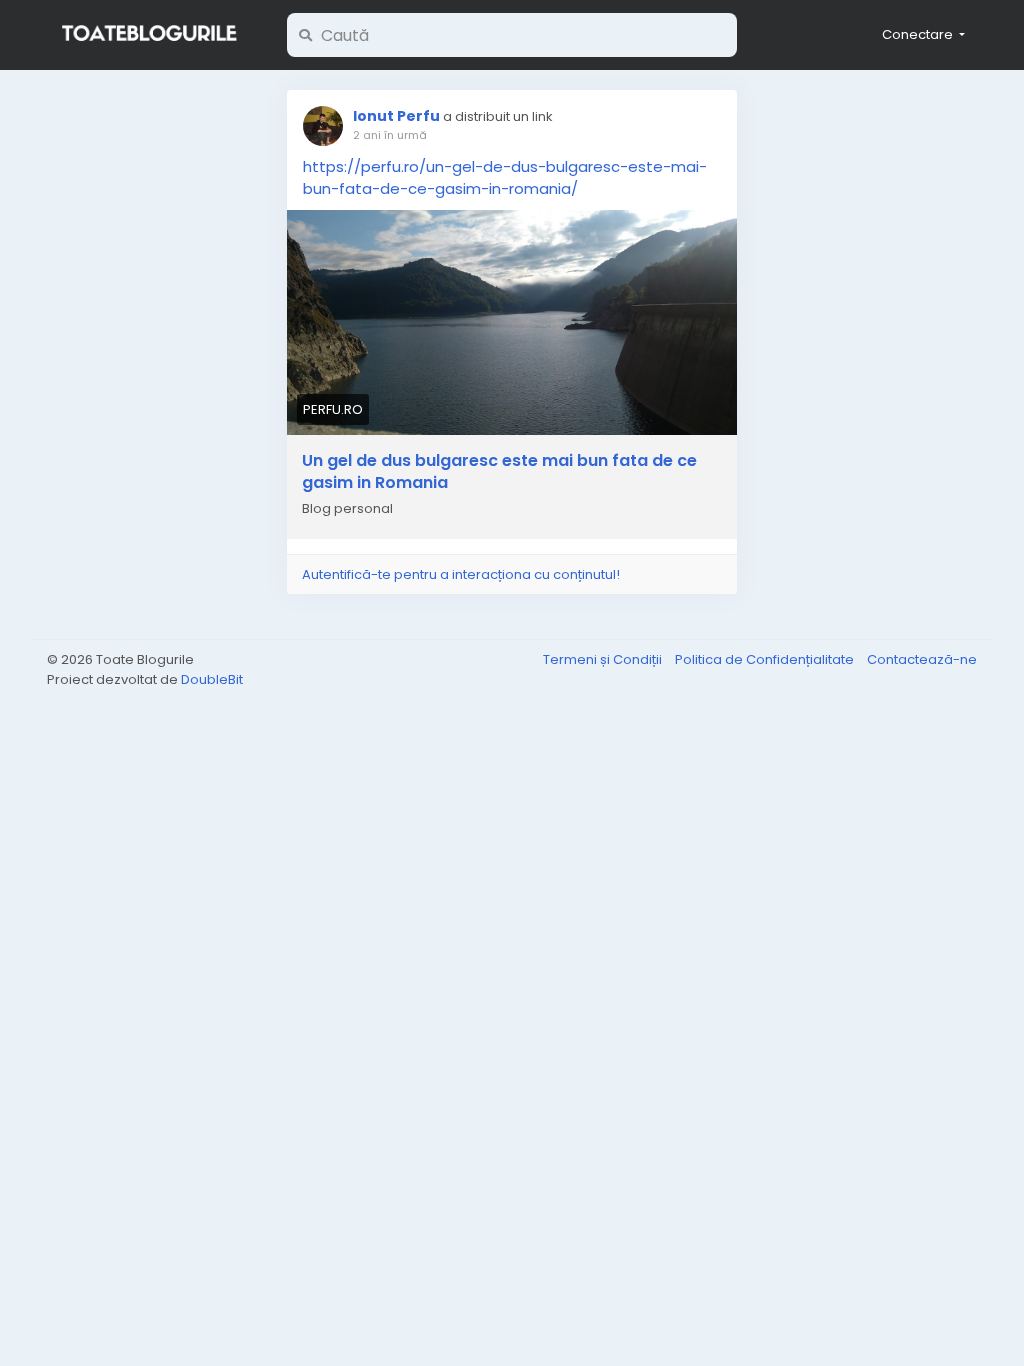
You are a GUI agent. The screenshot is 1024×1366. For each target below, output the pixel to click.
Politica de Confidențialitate (766, 659)
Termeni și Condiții (604, 659)
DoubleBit (212, 679)
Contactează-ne (922, 659)
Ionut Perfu (396, 116)
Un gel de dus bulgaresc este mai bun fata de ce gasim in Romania (499, 472)
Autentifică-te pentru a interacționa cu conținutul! (461, 574)
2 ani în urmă (390, 135)
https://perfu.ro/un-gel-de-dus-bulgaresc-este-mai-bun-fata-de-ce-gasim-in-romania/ (505, 177)
